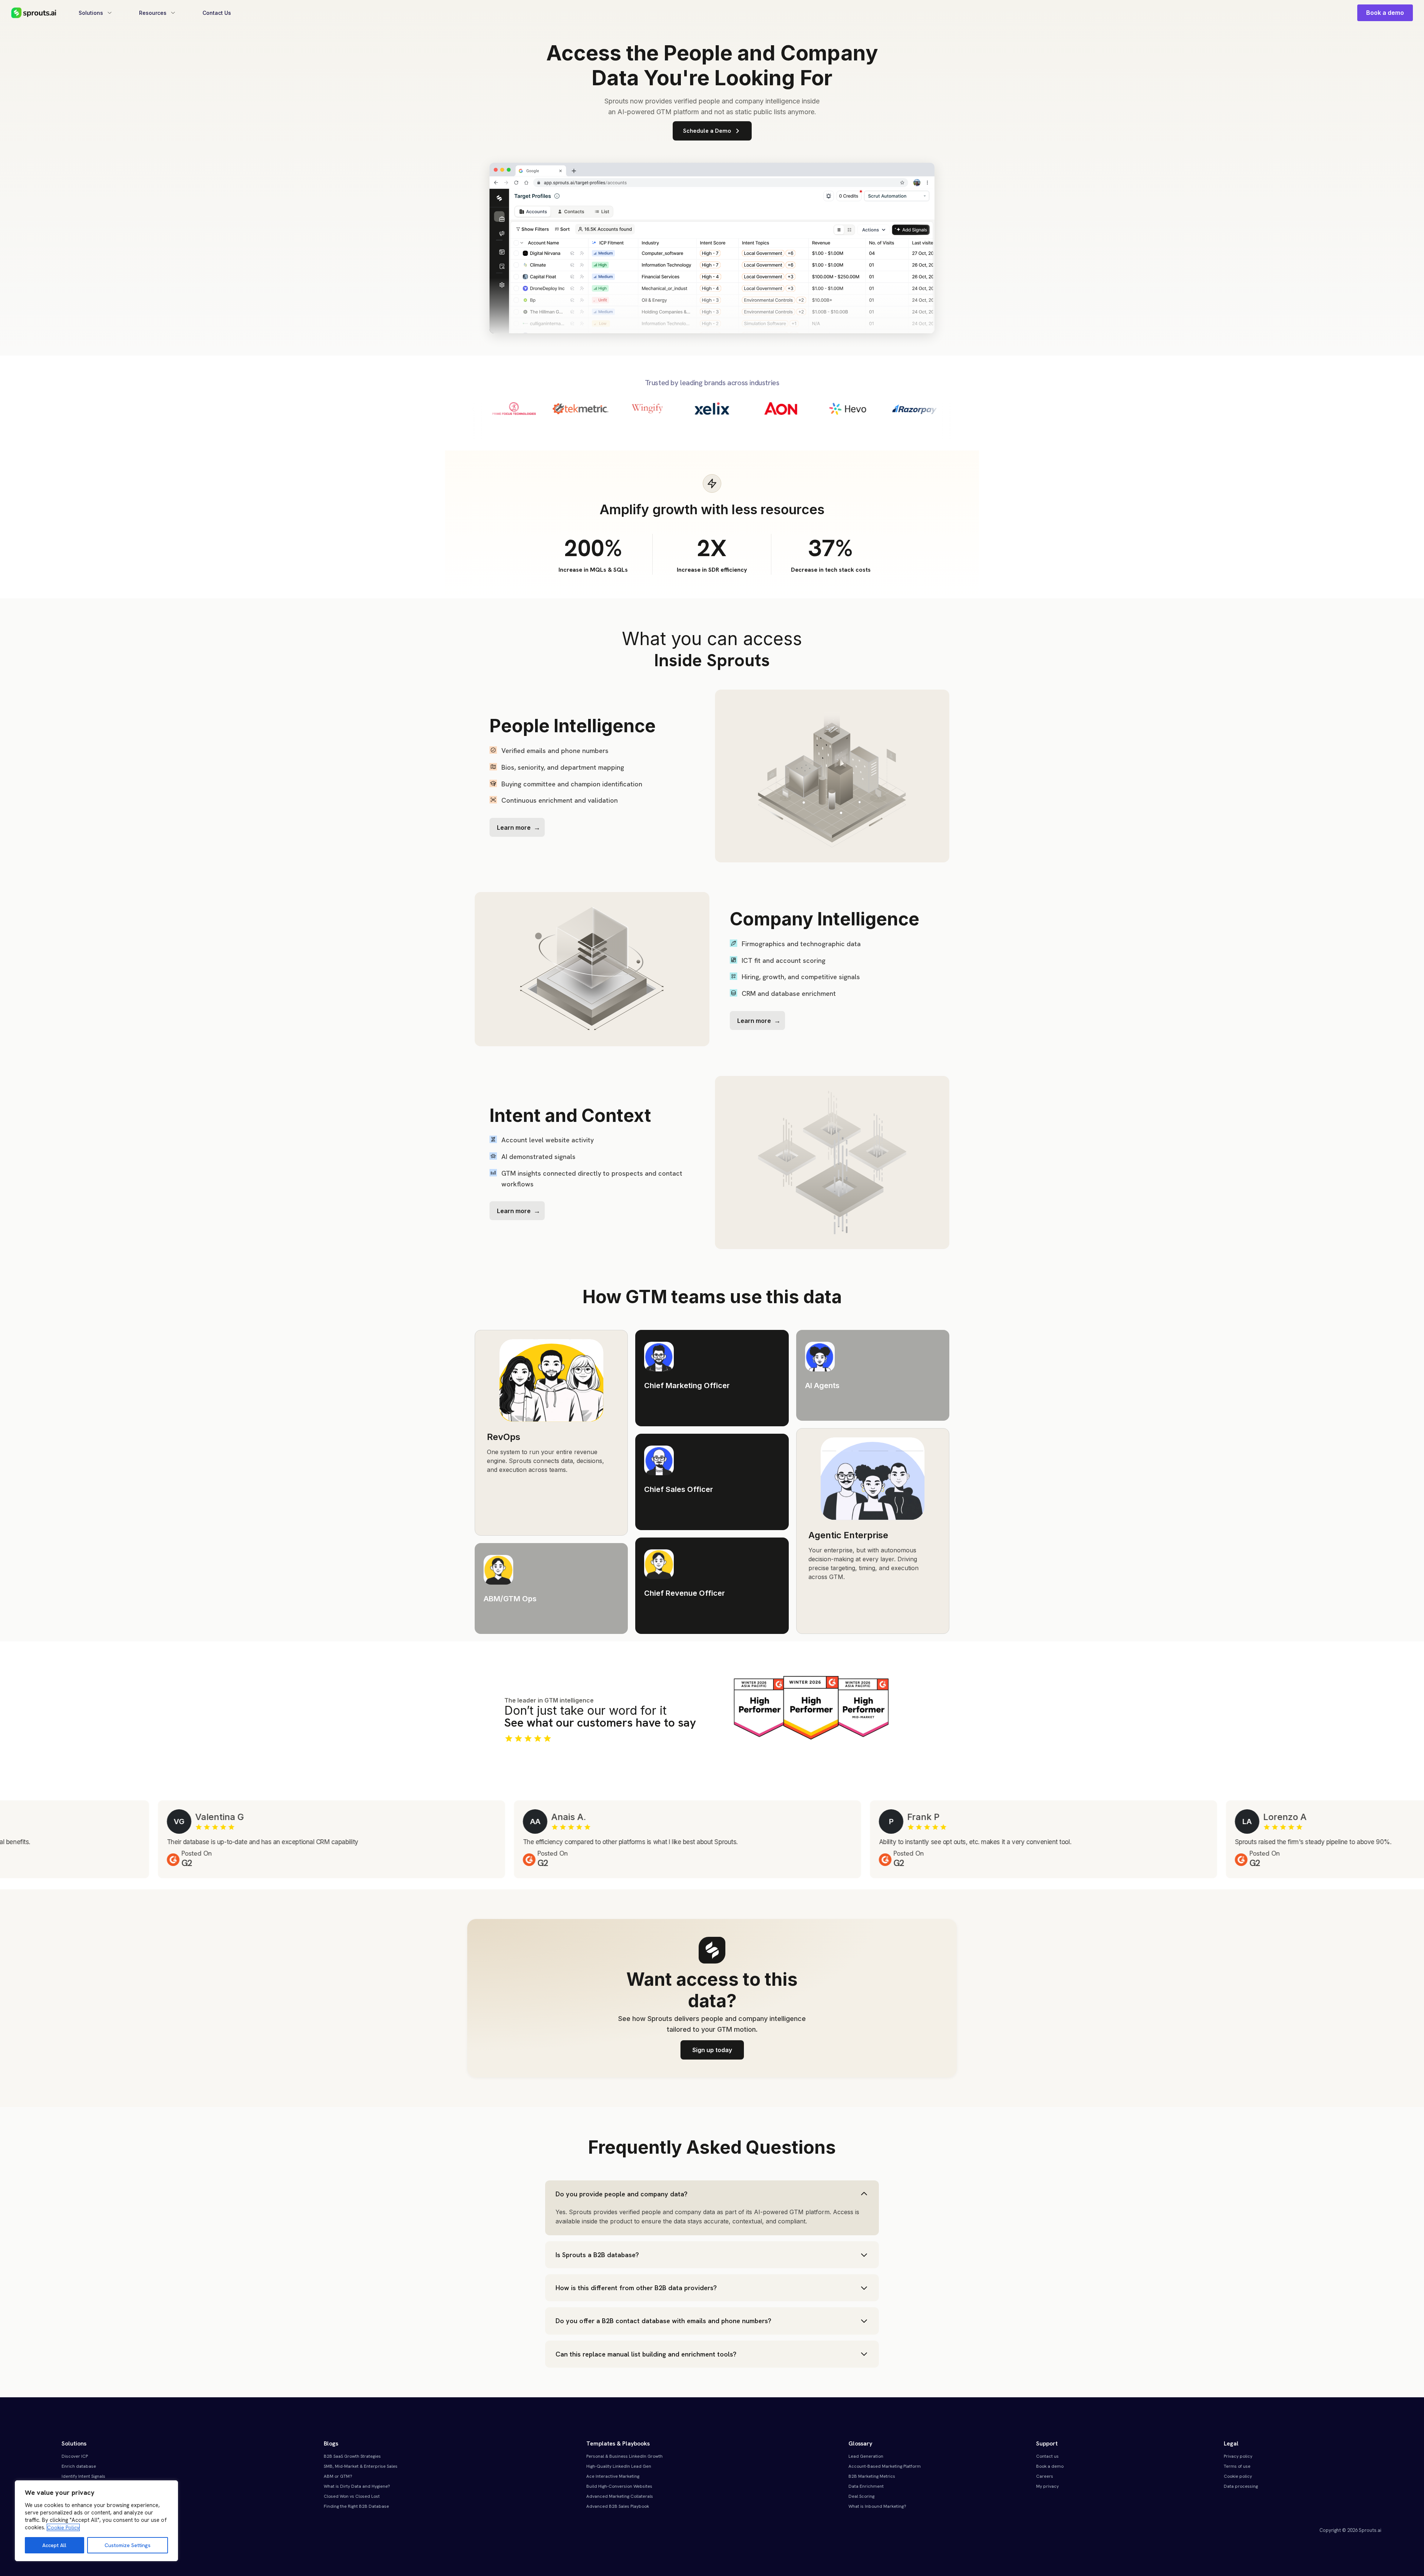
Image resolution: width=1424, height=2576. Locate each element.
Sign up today (712, 2050)
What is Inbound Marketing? (877, 2506)
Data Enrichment (866, 2486)
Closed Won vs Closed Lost (352, 2496)
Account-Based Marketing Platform (885, 2466)
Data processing (1241, 2486)
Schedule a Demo (707, 131)
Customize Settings (128, 2545)
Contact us (1047, 2456)
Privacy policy (1238, 2456)
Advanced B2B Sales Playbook (618, 2506)
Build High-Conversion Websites (619, 2486)
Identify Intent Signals (83, 2476)
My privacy (1047, 2486)
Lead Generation (866, 2456)
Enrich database (79, 2466)
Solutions (91, 13)
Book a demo (1385, 13)
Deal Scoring (861, 2496)
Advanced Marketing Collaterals (620, 2496)
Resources (153, 13)
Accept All (54, 2545)
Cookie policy (1238, 2476)
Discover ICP (75, 2456)
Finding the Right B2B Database (356, 2506)
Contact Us (217, 13)
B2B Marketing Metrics (872, 2476)
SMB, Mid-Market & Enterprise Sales (361, 2466)
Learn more (514, 828)
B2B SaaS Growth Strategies (352, 2456)
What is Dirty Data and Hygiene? (357, 2486)
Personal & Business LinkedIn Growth (624, 2456)
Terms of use (1237, 2466)
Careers (1045, 2476)
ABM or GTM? (338, 2476)
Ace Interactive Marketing (613, 2476)
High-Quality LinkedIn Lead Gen (619, 2466)
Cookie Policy (63, 2527)
